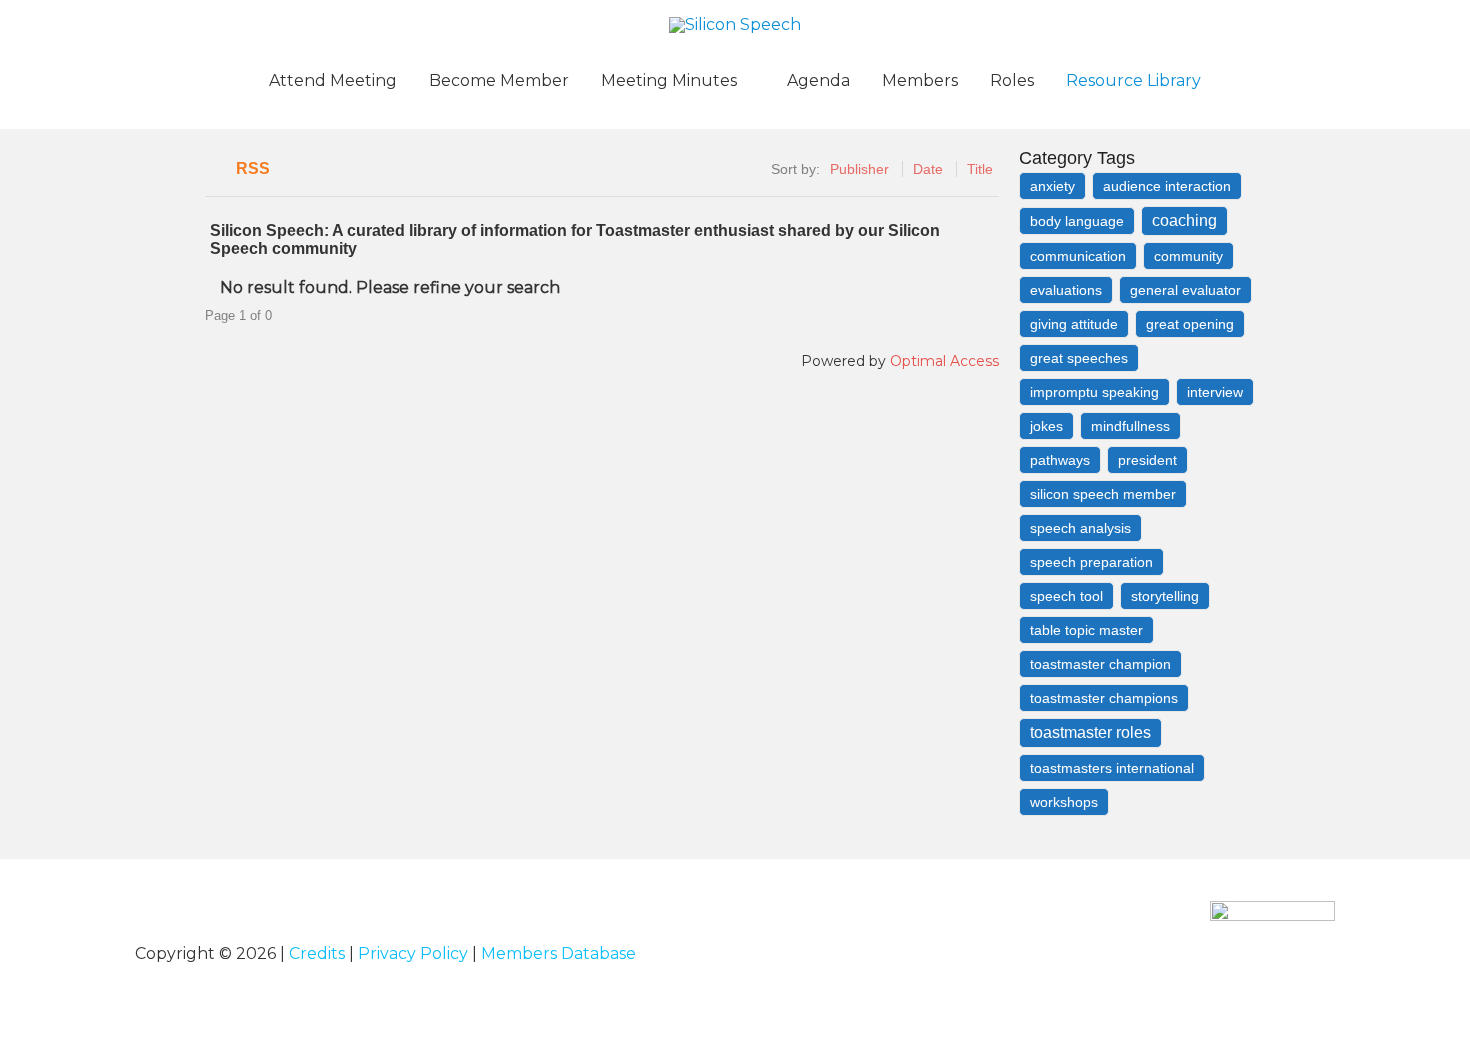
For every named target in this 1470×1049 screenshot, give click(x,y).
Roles (1012, 80)
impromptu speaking (1094, 392)
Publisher (859, 169)
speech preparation (1091, 562)
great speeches (1079, 358)
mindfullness (1130, 426)
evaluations (1066, 290)
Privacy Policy (413, 953)
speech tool (1066, 596)
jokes (1046, 426)
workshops (1064, 802)
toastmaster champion (1100, 664)
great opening (1190, 324)
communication (1078, 256)
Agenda (818, 80)
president (1147, 460)
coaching (1184, 220)
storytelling (1165, 596)
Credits (317, 953)
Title (980, 169)
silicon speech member (1103, 494)
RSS (253, 168)
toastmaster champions (1104, 698)
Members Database (558, 953)
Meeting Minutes (669, 80)
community (1188, 256)
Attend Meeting (333, 80)
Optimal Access (944, 361)
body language (1077, 221)
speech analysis (1080, 528)
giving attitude (1074, 324)
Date (928, 169)
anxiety (1052, 186)
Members (920, 80)
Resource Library (1133, 80)
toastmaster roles (1090, 732)
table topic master (1086, 630)
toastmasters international (1112, 768)
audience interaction (1167, 186)
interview (1215, 392)
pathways (1060, 460)
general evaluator (1185, 290)
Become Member (499, 80)
